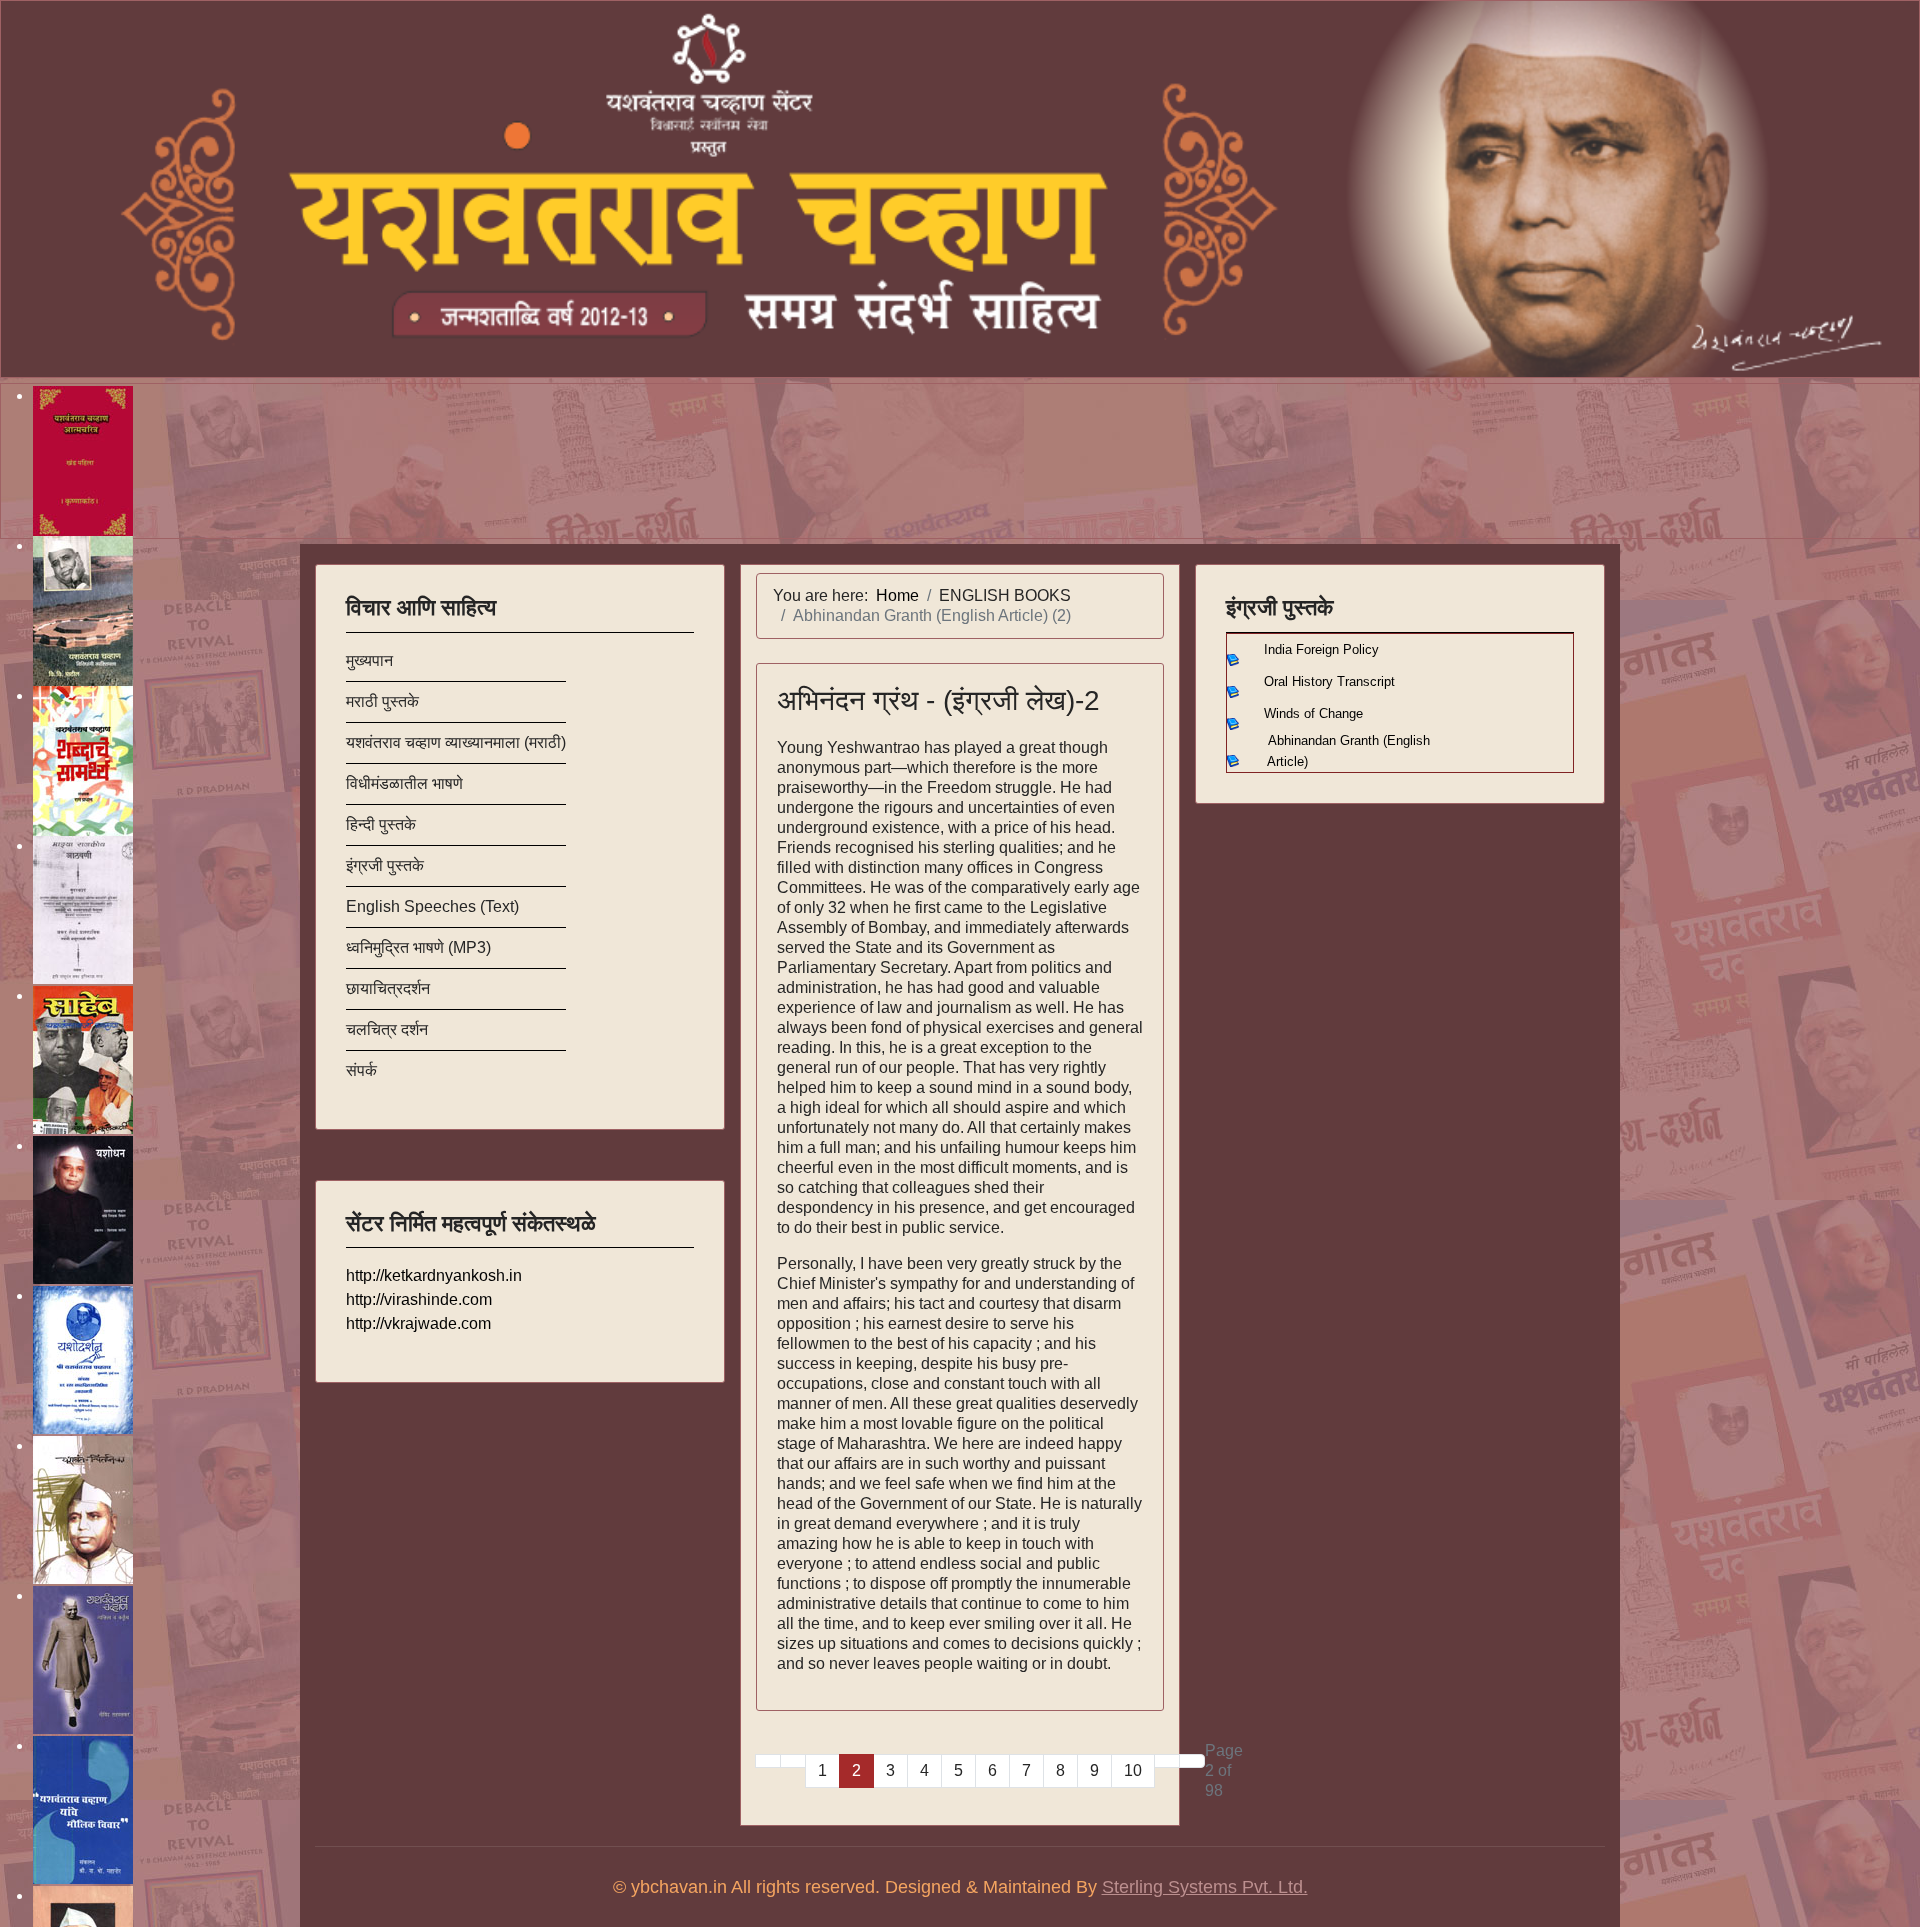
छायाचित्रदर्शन (388, 988)
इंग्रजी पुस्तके (385, 865)
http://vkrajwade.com (418, 1323)
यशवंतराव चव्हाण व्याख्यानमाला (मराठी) (456, 742)
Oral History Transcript (1329, 681)
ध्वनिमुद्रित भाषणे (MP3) (418, 947)
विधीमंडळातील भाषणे (404, 783)
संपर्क (361, 1070)
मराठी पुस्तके (382, 701)
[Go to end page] (1192, 1761)
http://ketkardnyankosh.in (434, 1275)
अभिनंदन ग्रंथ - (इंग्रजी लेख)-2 (938, 700)
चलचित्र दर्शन (387, 1029)
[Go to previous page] (793, 1761)
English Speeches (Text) (432, 906)
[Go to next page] (1167, 1761)
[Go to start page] (768, 1761)
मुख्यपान (369, 660)
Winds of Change (1313, 713)
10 (1133, 1770)
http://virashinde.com (419, 1299)
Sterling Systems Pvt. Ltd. (1205, 1887)
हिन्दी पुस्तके (381, 824)
